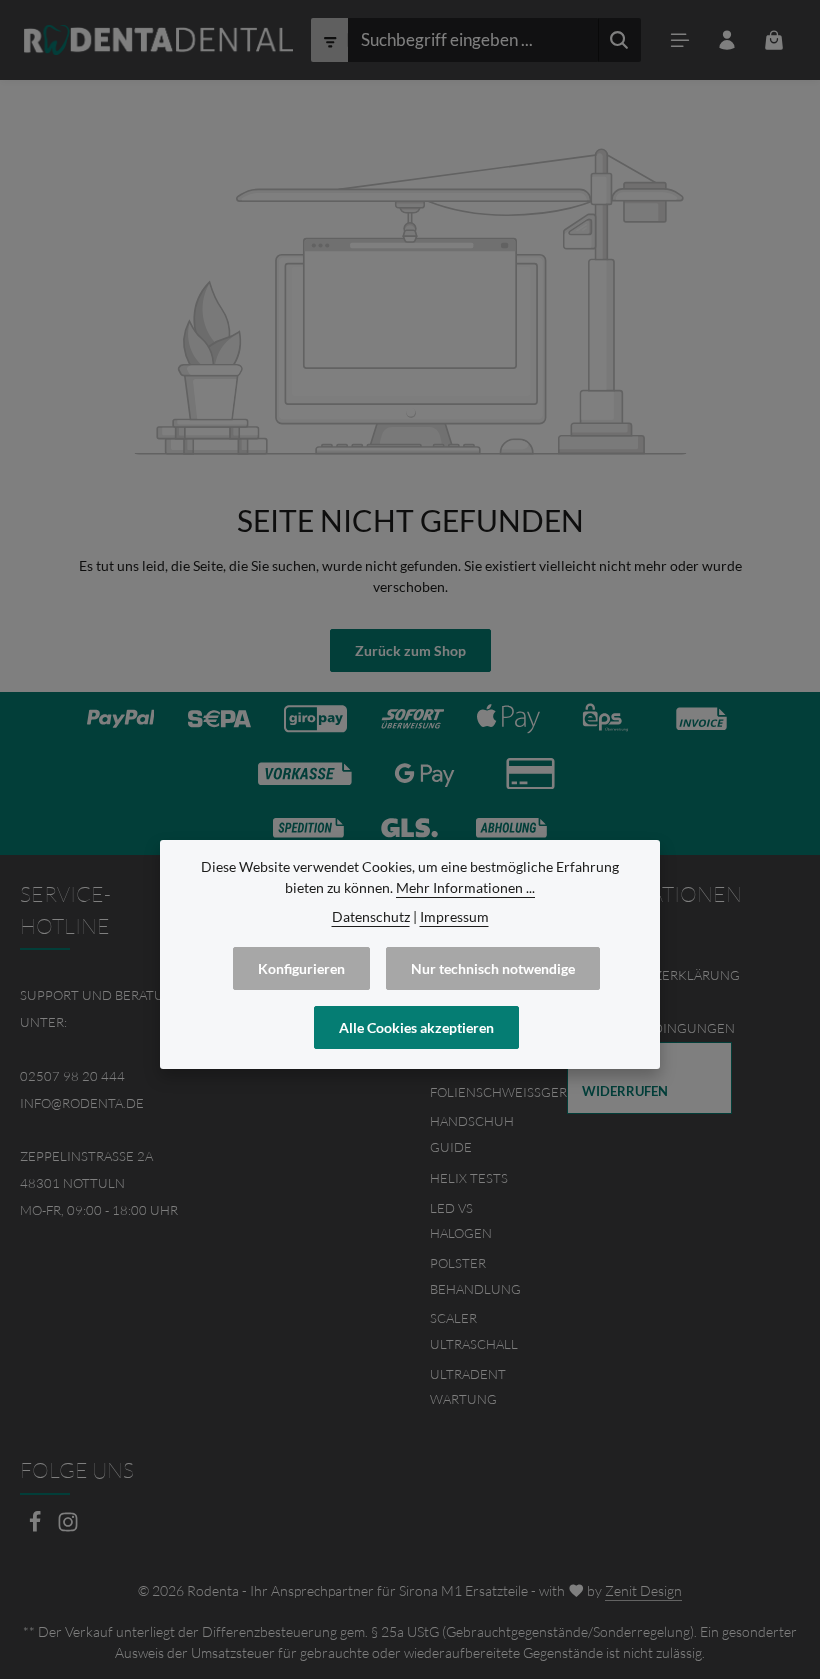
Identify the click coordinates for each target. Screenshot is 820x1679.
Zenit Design (643, 1590)
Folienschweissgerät (506, 1092)
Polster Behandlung (475, 1276)
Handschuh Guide (472, 1134)
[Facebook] (36, 1527)
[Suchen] (619, 40)
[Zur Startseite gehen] (158, 40)
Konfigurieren (301, 968)
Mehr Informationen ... (465, 887)
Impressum (454, 916)
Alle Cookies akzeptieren (416, 1027)
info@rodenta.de (82, 1103)
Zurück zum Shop (410, 650)
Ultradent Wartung (468, 1387)
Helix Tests (469, 1178)
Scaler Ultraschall (474, 1331)
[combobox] (473, 40)
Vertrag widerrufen (625, 1077)
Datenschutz (371, 916)
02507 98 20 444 (72, 1076)
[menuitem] (649, 1078)
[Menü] (680, 40)
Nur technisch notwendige (493, 968)
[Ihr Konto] (727, 40)
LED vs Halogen (461, 1221)
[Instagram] (68, 1527)
